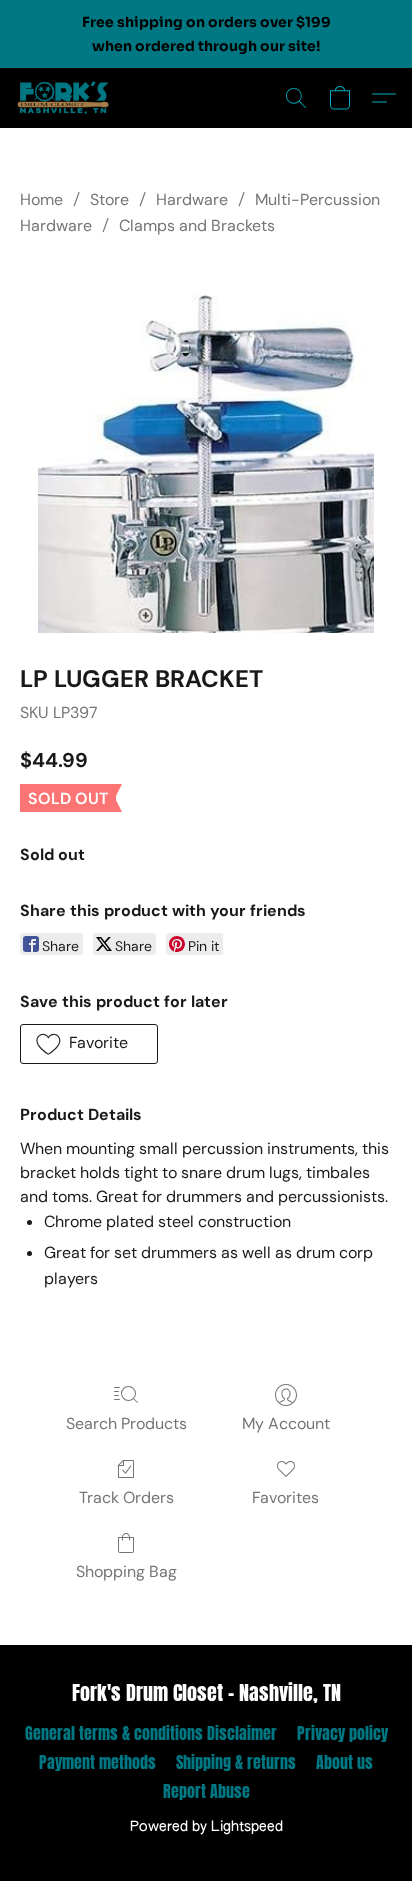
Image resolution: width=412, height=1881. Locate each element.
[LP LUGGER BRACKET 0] (206, 447)
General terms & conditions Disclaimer (151, 1733)
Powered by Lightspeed (206, 1827)
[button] (66, 98)
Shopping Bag (126, 1571)
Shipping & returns (236, 1762)
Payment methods (97, 1762)
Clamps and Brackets (197, 225)
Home (41, 199)
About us (344, 1762)
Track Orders (126, 1497)
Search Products (126, 1423)
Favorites (285, 1497)
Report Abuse (206, 1791)
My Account (286, 1423)
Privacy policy (342, 1733)
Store (109, 199)
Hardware (192, 199)
